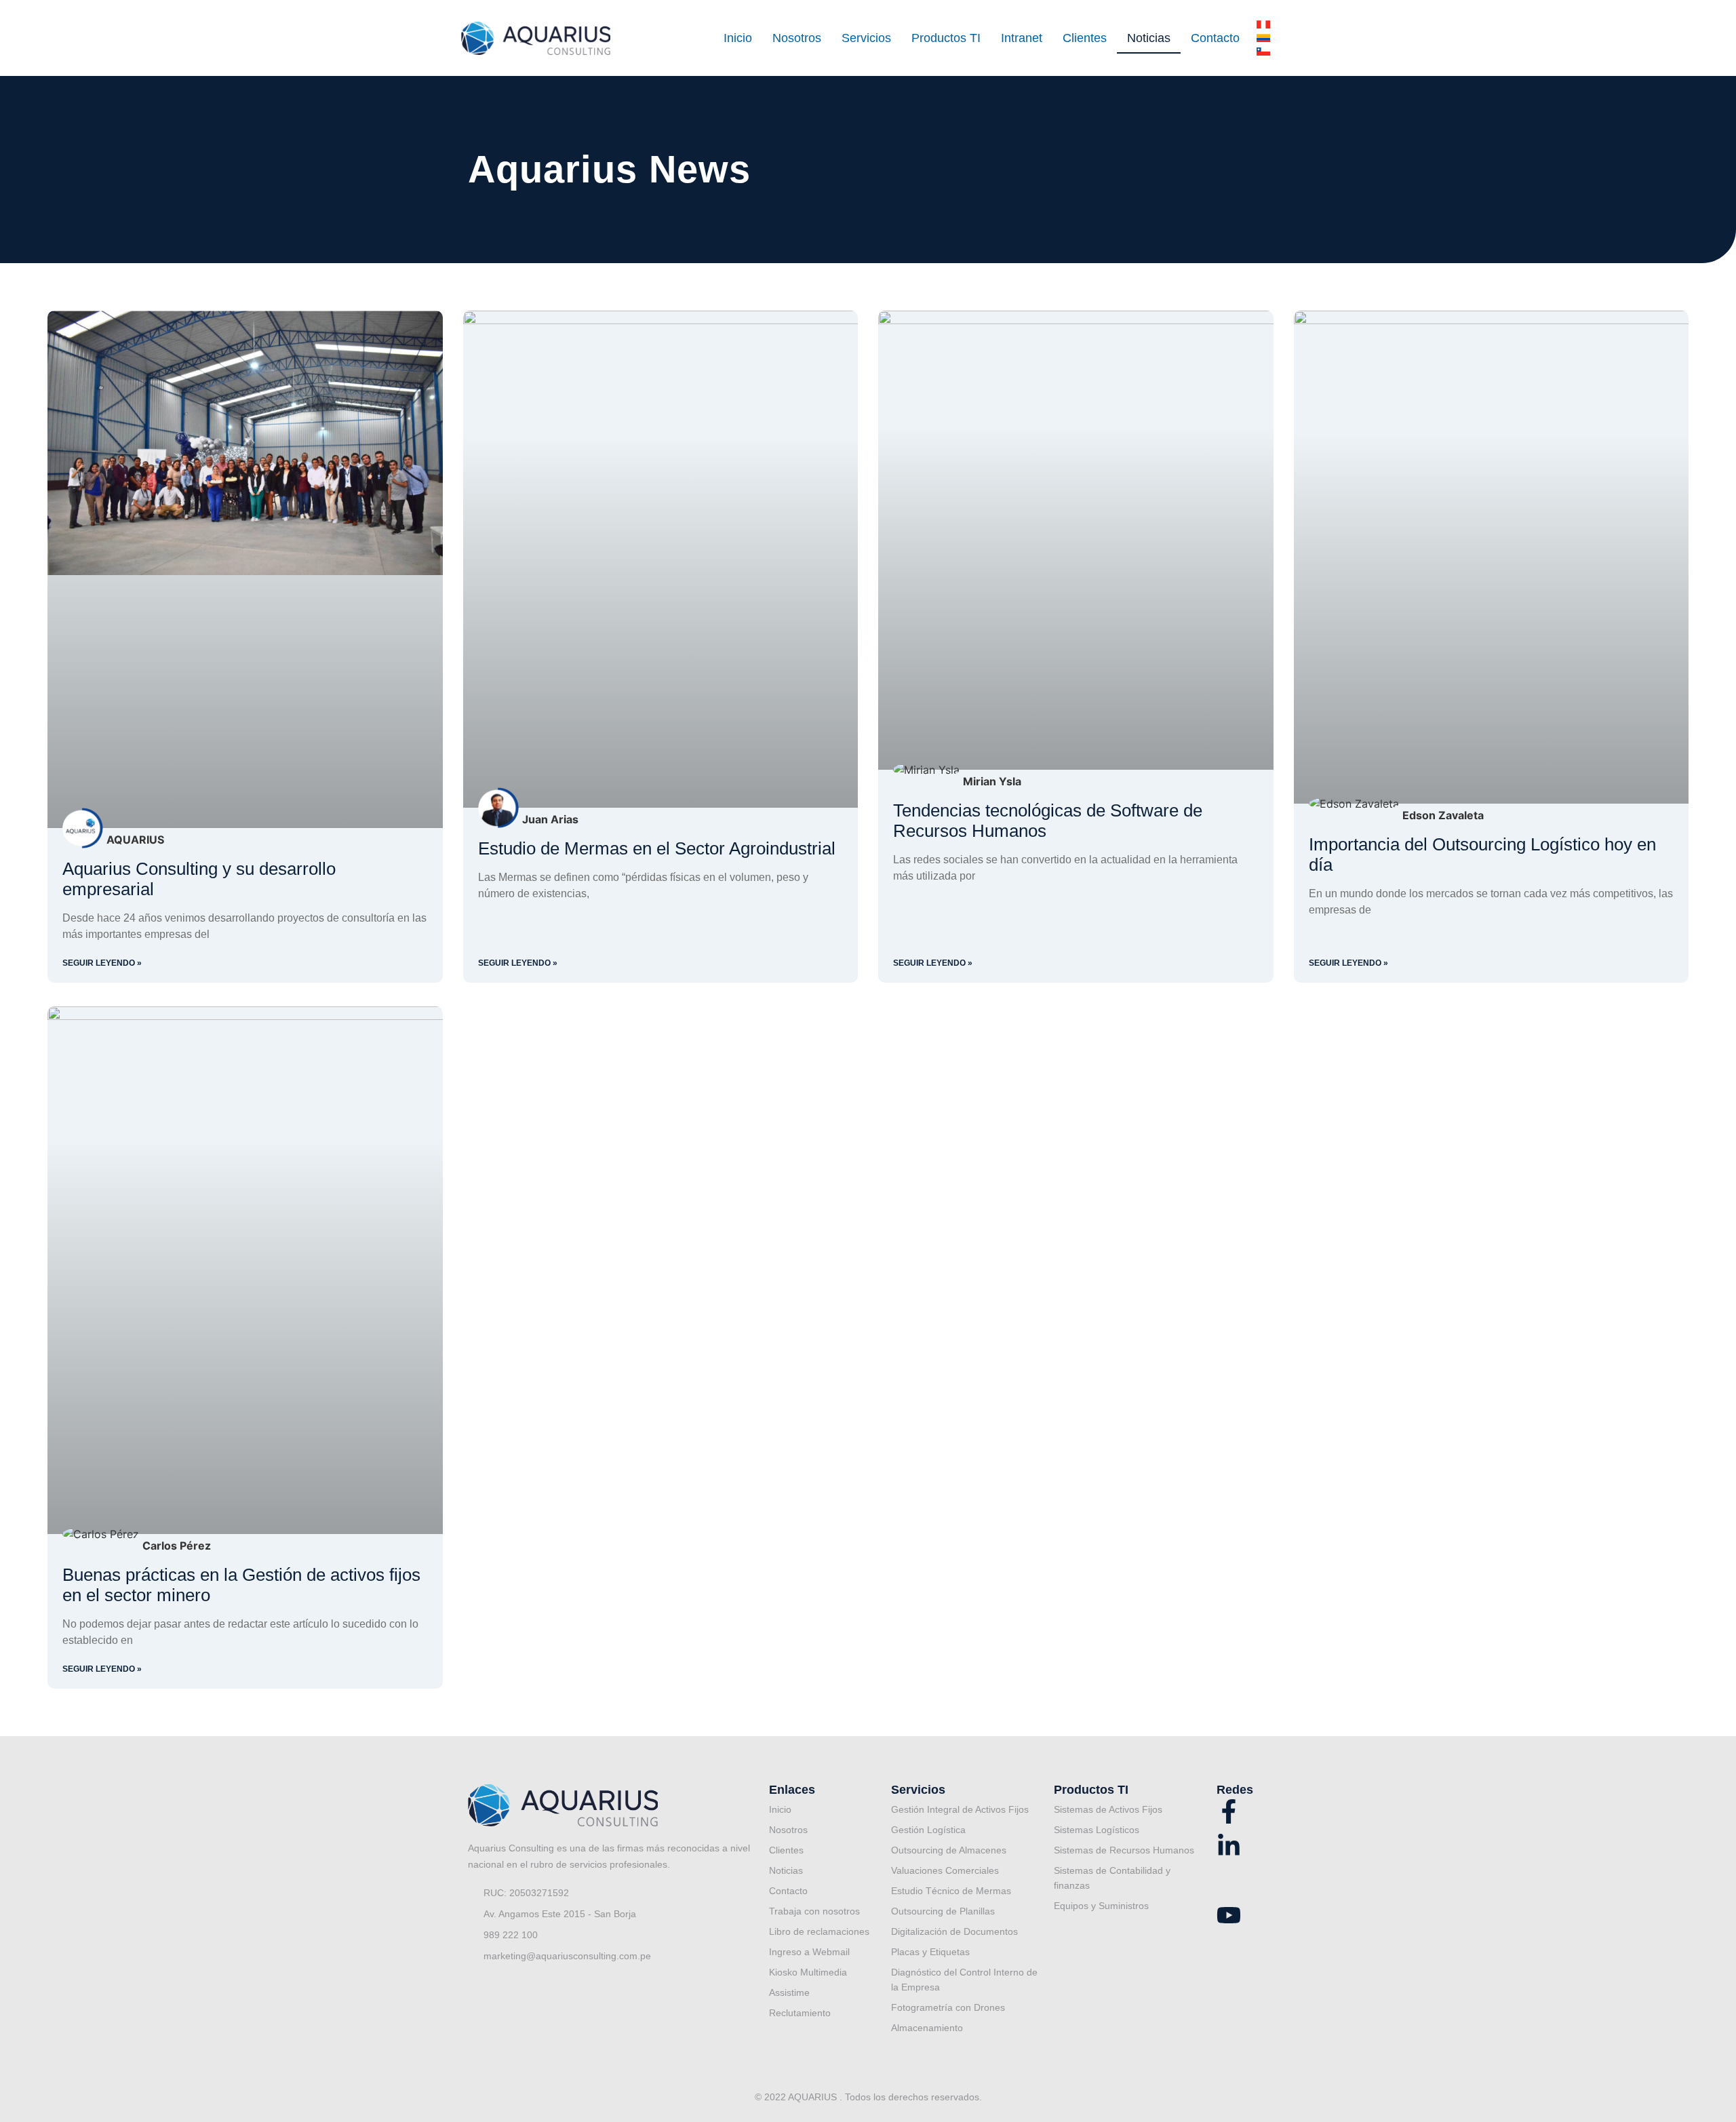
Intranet (1022, 38)
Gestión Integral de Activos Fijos (960, 1809)
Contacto (1215, 38)
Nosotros (797, 38)
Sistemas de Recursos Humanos (1124, 1850)
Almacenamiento (927, 2028)
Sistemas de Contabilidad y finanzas (1112, 1878)
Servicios (866, 38)
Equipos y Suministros (1101, 1906)
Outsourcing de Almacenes (949, 1850)
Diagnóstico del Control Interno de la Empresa (964, 1980)
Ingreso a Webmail (809, 1952)
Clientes (1085, 38)
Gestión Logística (928, 1830)
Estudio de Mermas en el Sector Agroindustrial (657, 848)
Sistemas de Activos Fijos (1108, 1809)
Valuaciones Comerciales (945, 1870)
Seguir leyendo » (102, 963)
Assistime (789, 1992)
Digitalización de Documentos (954, 1931)
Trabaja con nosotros (814, 1911)
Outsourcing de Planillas (943, 1911)
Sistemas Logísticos (1097, 1830)
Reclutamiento (800, 2013)
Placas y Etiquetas (930, 1952)
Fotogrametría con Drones (948, 2007)
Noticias (1149, 38)
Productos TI (946, 38)
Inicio (738, 38)
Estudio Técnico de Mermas (951, 1891)
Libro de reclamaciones (819, 1931)
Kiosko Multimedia (808, 1972)
